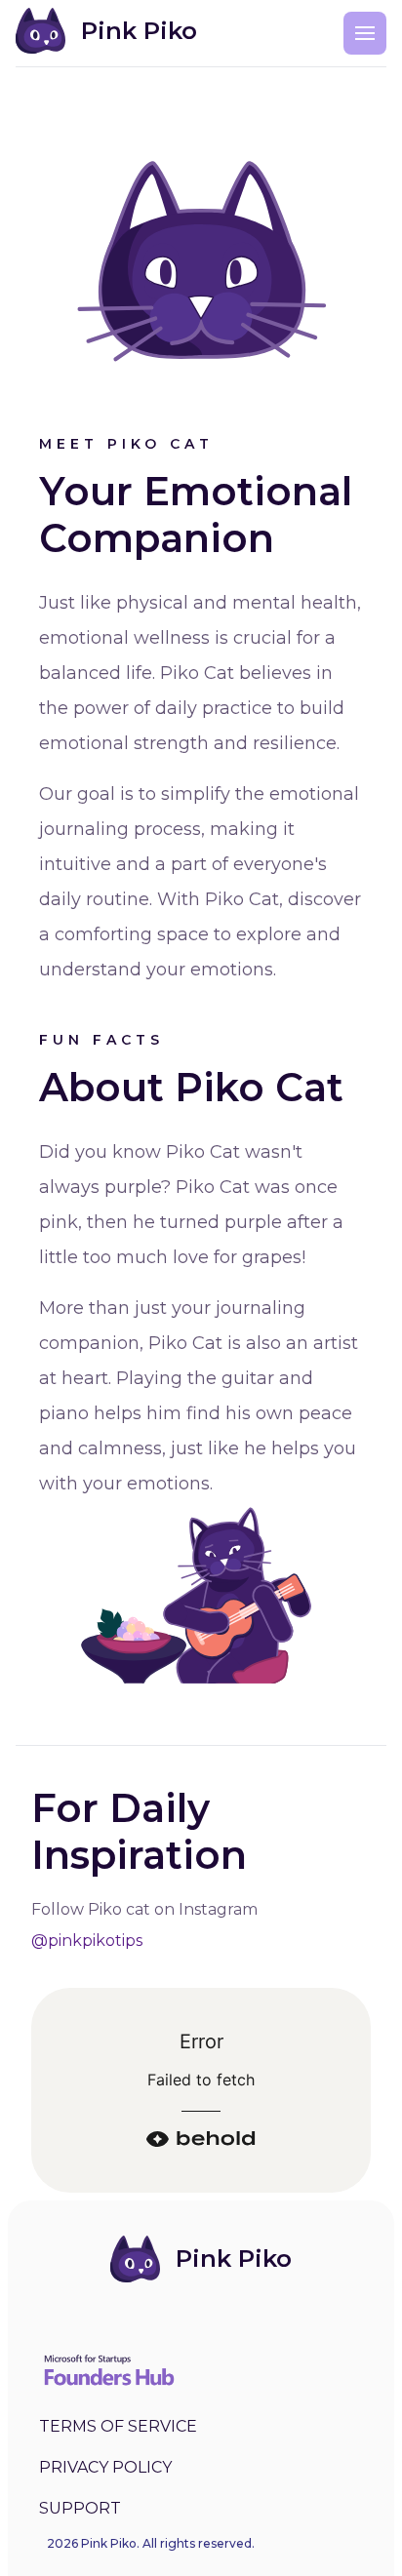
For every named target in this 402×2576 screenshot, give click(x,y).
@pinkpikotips (87, 1941)
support (80, 2508)
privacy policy (105, 2467)
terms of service (118, 2426)
